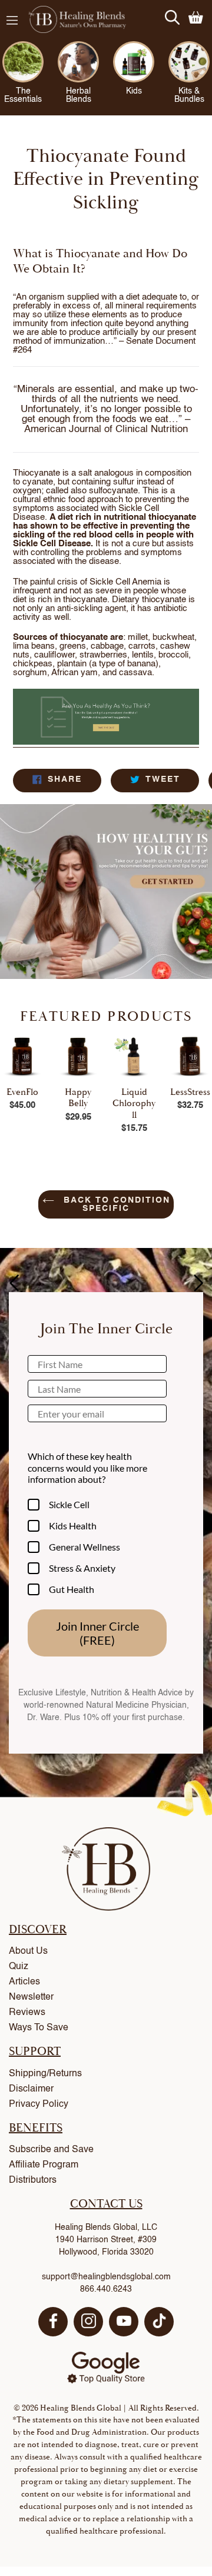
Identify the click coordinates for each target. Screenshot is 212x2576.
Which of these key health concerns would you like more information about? (87, 1467)
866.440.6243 (106, 2289)
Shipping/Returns (45, 2074)
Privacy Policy (39, 2104)
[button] (198, 1283)
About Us (28, 1951)
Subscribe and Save (51, 2150)
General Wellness (85, 1547)
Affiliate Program (44, 2165)
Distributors (33, 2180)
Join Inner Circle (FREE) (97, 1633)
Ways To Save (39, 2028)
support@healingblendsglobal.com (106, 2277)
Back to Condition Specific (115, 1204)
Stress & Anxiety (82, 1568)
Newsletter (31, 1997)
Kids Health (73, 1526)
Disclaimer (31, 2089)
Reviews (27, 2013)
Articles (24, 1982)
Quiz (19, 1967)
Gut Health (72, 1589)
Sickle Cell (69, 1504)
